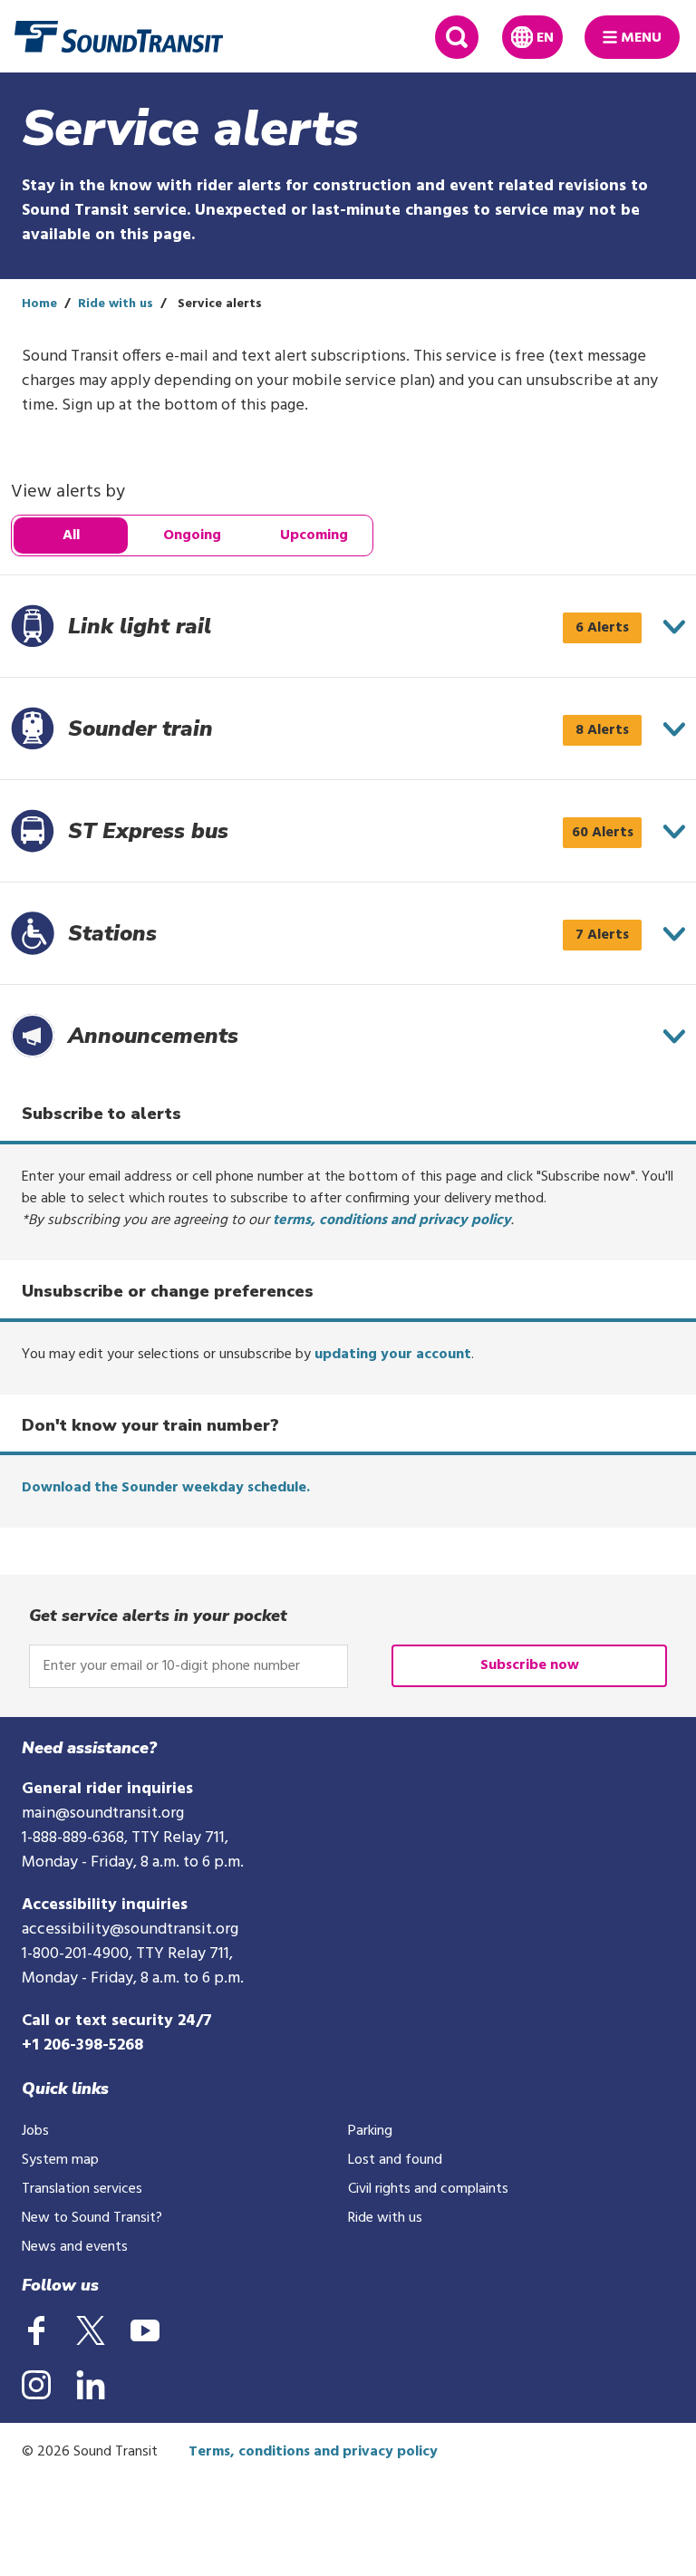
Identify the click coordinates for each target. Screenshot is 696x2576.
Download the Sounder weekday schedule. (166, 1488)
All (71, 535)
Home (39, 304)
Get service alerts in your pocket (158, 1616)
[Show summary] (674, 627)
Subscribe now (530, 1665)
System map (60, 2160)
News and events (75, 2247)
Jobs (35, 2131)
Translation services (82, 2189)
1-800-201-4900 (75, 1954)
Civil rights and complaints (428, 2189)
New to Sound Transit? (92, 2218)
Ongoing (192, 535)
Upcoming (314, 535)
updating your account (393, 1355)
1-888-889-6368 (73, 1838)
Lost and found (395, 2160)
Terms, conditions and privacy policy (313, 2452)
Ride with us (116, 304)
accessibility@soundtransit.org (130, 1930)
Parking (370, 2131)
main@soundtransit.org (103, 1814)
